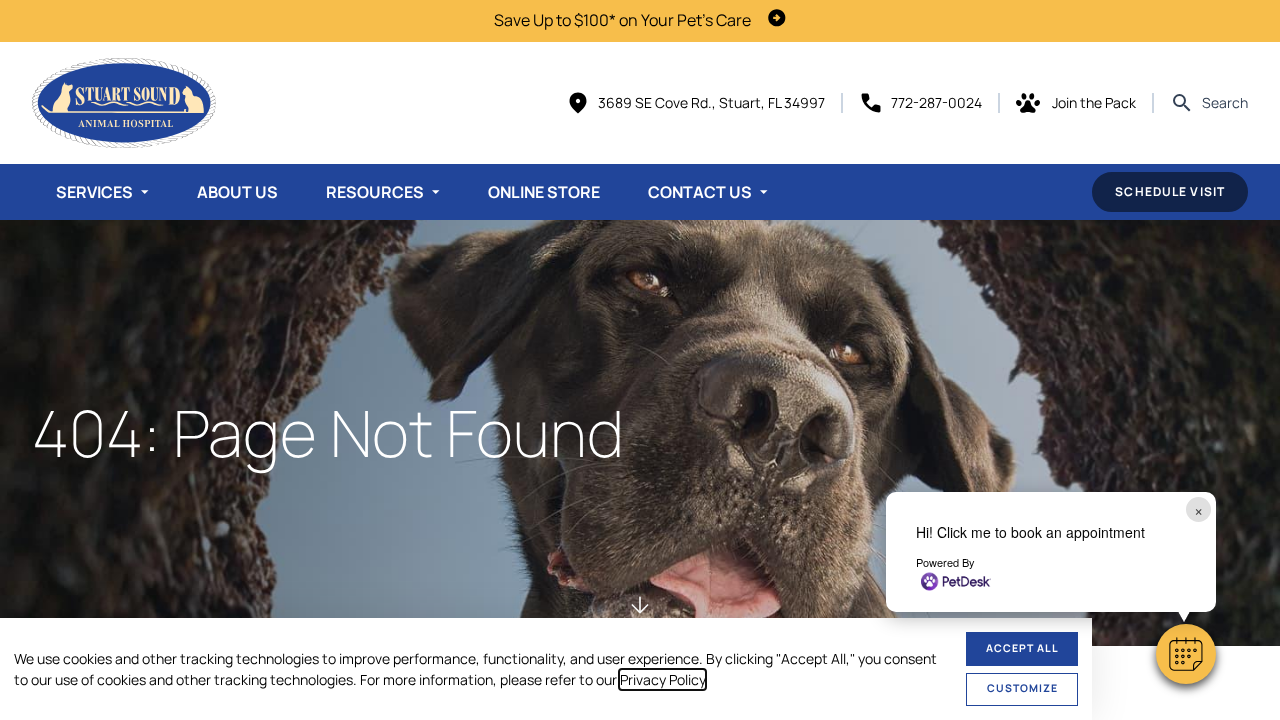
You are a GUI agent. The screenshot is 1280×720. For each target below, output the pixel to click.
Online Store (544, 192)
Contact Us (700, 192)
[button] (1186, 654)
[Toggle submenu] (145, 192)
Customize (1022, 688)
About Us (237, 192)
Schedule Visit (1170, 191)
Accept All (1022, 648)
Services (94, 192)
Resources (375, 192)
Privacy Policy (662, 679)
